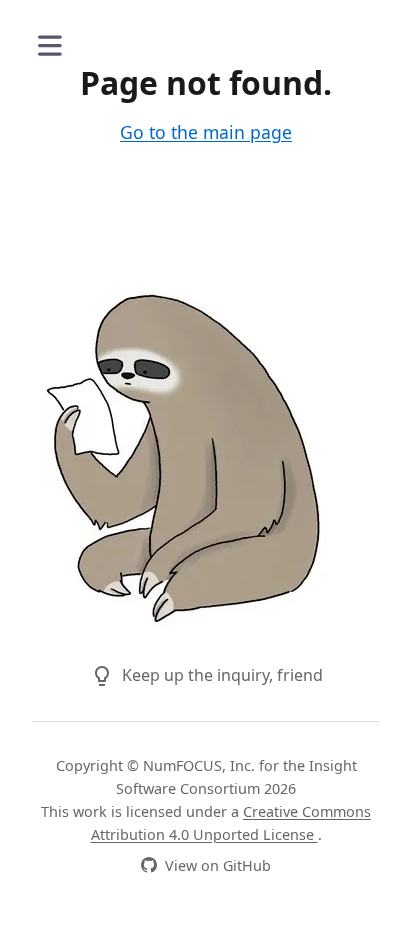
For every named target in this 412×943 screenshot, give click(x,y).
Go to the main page (206, 132)
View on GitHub (218, 865)
